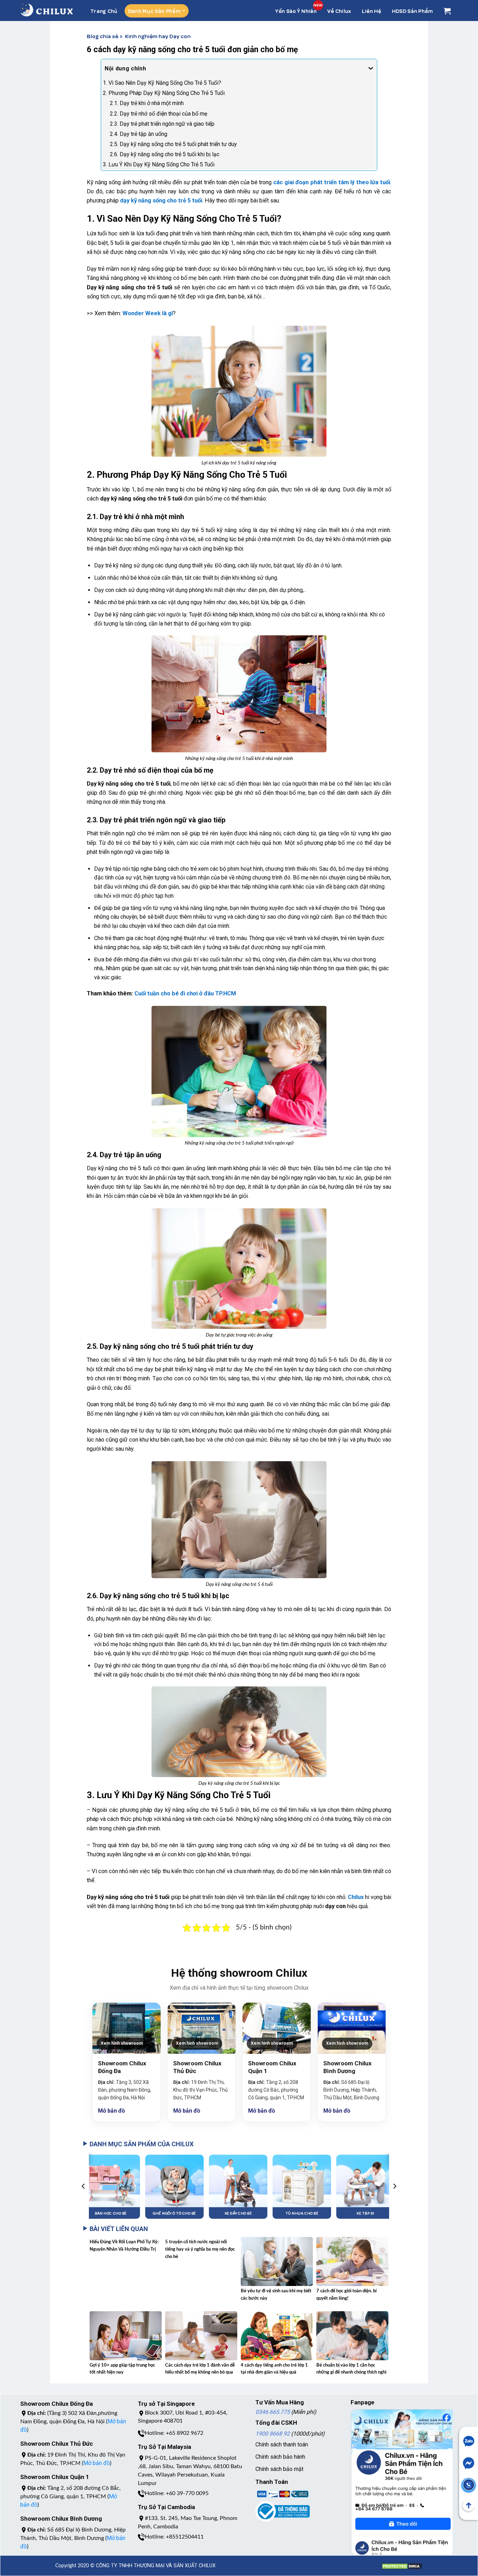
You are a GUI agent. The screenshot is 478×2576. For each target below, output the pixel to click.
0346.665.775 (273, 2412)
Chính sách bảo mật (279, 2469)
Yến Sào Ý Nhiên (296, 11)
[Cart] (447, 11)
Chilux (356, 1897)
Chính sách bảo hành (280, 2457)
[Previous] (84, 2186)
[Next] (394, 2186)
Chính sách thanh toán (282, 2444)
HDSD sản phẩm (413, 11)
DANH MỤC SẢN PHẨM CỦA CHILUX (142, 2144)
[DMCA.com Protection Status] (402, 2563)
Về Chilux (339, 11)
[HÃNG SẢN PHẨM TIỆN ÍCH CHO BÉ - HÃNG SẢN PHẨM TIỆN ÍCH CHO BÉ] (47, 10)
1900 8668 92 (273, 2434)
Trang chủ (104, 11)
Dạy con (180, 36)
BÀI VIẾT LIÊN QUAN (119, 2229)
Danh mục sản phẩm (154, 11)
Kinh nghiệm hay (147, 36)
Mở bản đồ (111, 2111)
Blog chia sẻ (103, 36)
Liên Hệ (372, 11)
